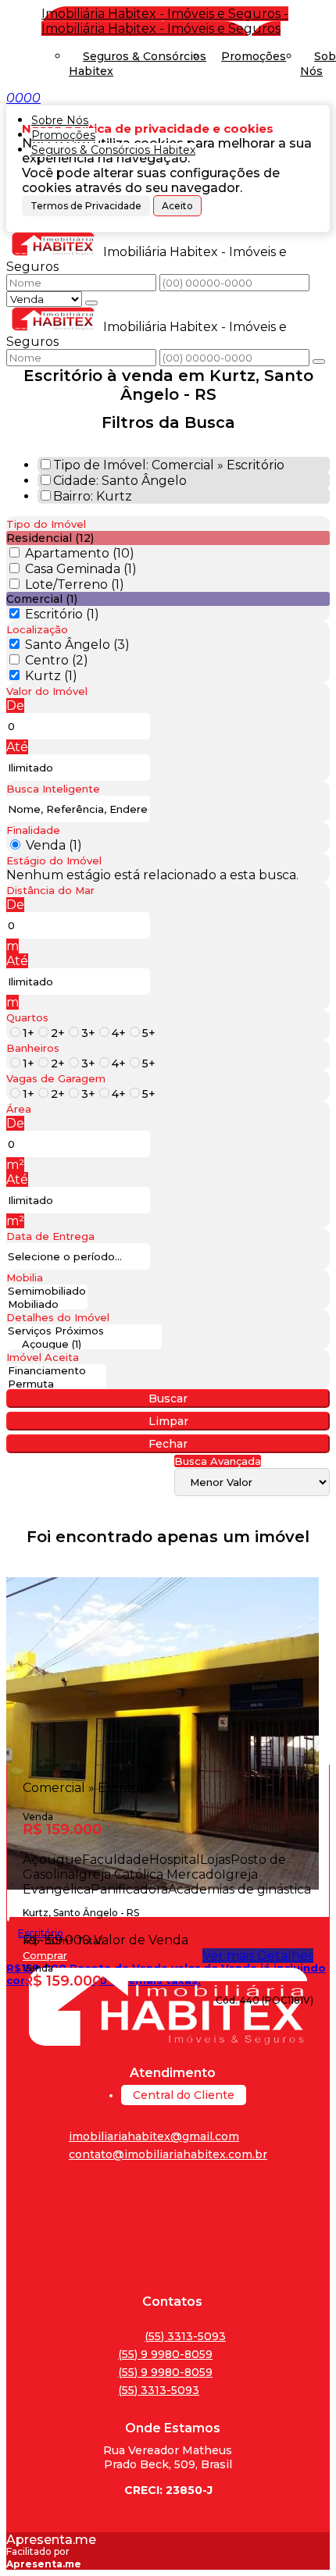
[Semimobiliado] (47, 1291)
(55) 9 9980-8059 (165, 2354)
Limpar (168, 1421)
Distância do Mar (50, 890)
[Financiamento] (56, 1371)
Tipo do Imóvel (46, 524)
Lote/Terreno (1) (75, 584)
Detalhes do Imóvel (58, 1317)
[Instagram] (168, 2275)
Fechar (168, 1444)
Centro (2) (57, 660)
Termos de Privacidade (86, 206)
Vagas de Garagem (56, 1078)
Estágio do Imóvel (54, 860)
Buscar (168, 1398)
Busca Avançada (218, 1461)
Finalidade (33, 830)
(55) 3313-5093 (185, 2336)
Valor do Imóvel (47, 691)
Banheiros (33, 1048)
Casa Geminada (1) (81, 569)
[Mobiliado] (47, 1304)
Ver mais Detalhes (258, 1956)
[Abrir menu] (5, 98)
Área (19, 1109)
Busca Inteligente (53, 789)
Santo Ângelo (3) (77, 645)
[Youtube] (168, 2228)
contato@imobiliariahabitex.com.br (168, 2154)
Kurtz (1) (51, 676)
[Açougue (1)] (84, 1344)
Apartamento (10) (80, 553)
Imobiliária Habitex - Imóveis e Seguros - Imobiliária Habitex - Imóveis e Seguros (165, 21)
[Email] (168, 2251)
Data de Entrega (50, 1236)
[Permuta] (56, 1384)
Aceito (177, 206)
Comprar (45, 1955)
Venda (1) (54, 845)
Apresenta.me (51, 2540)
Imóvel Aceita (43, 1357)
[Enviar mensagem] (91, 303)
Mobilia (25, 1277)
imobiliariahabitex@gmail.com (154, 2136)
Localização (37, 629)
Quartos (27, 1017)
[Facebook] (168, 2204)
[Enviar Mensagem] (319, 362)
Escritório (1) (62, 614)
